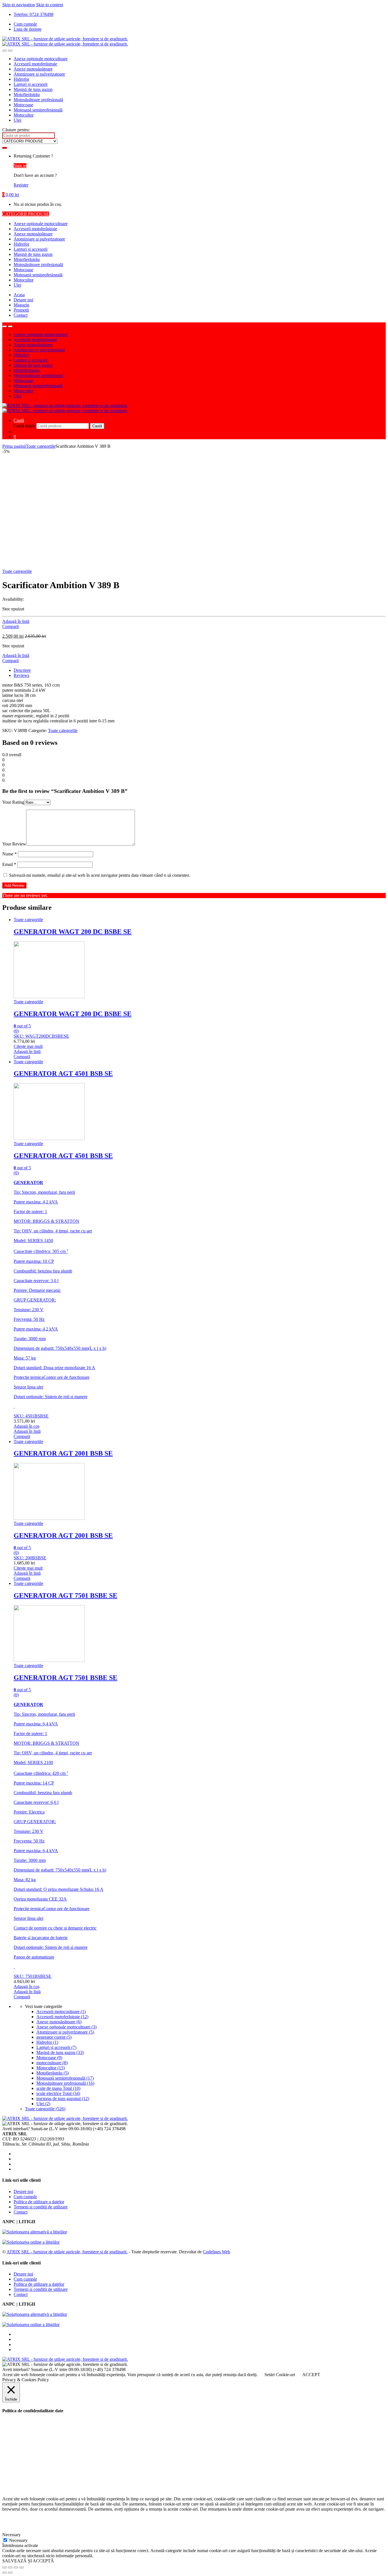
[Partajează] (10, 2567)
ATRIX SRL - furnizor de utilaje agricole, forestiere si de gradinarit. (67, 2252)
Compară (11, 626)
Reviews (21, 675)
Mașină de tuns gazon (33, 89)
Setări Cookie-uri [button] (280, 2375)
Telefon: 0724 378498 (34, 14)
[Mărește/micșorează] (22, 2567)
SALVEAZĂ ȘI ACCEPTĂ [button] (28, 2561)
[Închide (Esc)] (5, 2567)
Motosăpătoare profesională (38, 100)
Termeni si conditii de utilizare (41, 2207)
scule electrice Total (58, 2093)
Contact (21, 315)
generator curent (54, 2037)
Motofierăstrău (27, 95)
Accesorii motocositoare (61, 2012)
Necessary (18, 2540)
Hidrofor (21, 79)
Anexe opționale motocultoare (41, 59)
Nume (10, 854)
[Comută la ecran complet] (16, 2567)
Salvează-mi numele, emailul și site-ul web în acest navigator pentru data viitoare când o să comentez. (100, 875)
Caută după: (24, 426)
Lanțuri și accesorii (31, 84)
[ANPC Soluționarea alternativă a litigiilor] (35, 2232)
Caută (19, 420)
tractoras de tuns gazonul (63, 2099)
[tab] (200, 670)
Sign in (20, 166)
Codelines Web (216, 2252)
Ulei (17, 120)
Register (21, 185)
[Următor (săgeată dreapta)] (10, 2573)
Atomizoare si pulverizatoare (39, 74)
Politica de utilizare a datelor (39, 2202)
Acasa (19, 295)
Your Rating (13, 802)
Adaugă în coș (27, 1426)
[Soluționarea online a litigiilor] (31, 2242)
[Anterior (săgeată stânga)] (5, 2573)
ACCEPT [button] (311, 2375)
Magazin (21, 305)
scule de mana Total (58, 2088)
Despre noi (23, 300)
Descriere (22, 670)
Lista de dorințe (28, 29)
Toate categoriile (41, 446)
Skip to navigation (19, 5)
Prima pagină (14, 446)
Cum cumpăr (25, 24)
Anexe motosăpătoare (33, 69)
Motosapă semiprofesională (38, 110)
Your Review (14, 844)
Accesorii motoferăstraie (35, 64)
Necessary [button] (12, 2535)
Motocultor (24, 115)
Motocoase (23, 105)
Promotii (21, 310)
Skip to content (50, 5)
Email (9, 864)
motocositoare (52, 2063)
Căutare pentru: (16, 130)
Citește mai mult (28, 1046)
